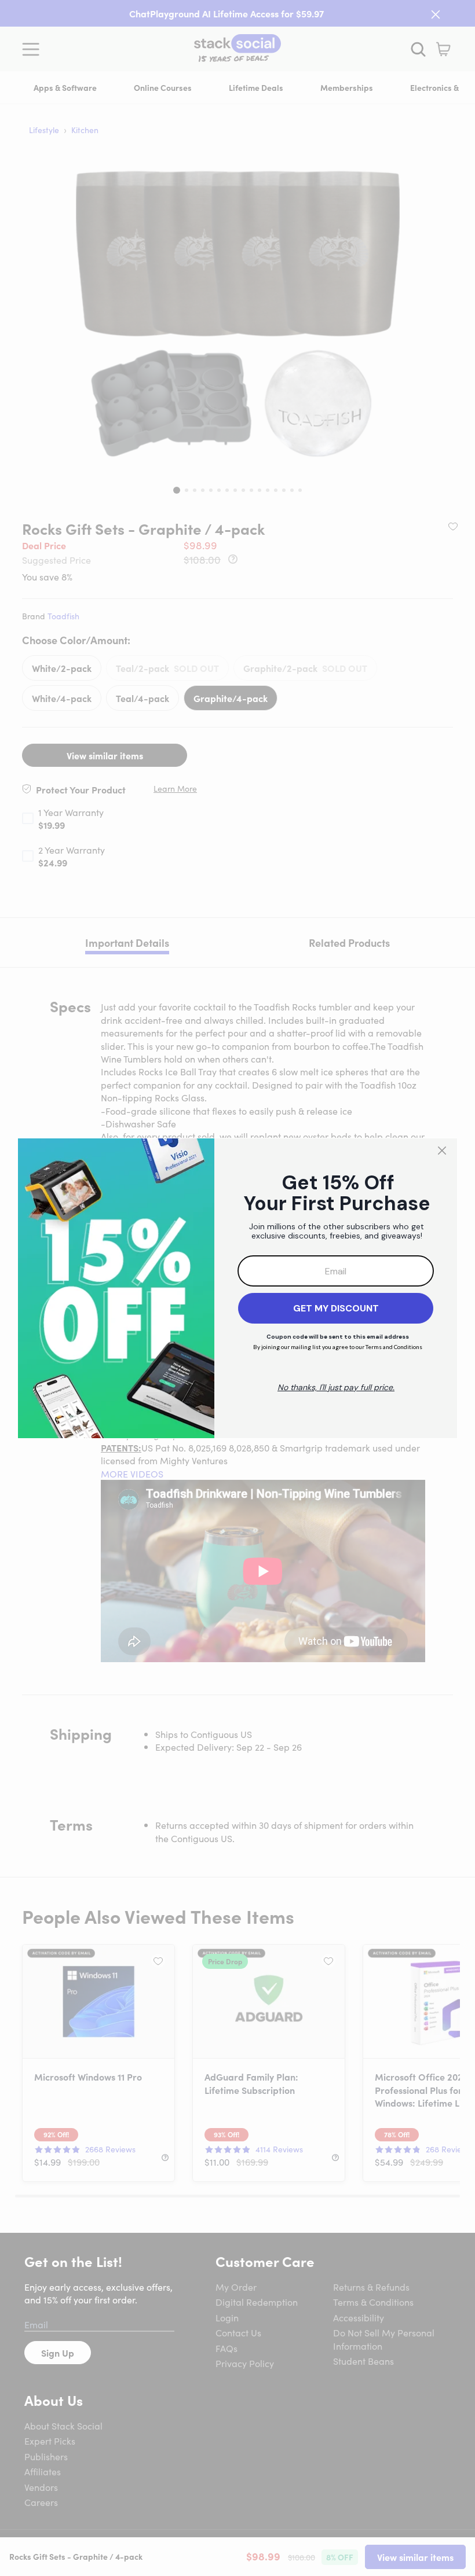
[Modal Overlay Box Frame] (237, 1288)
